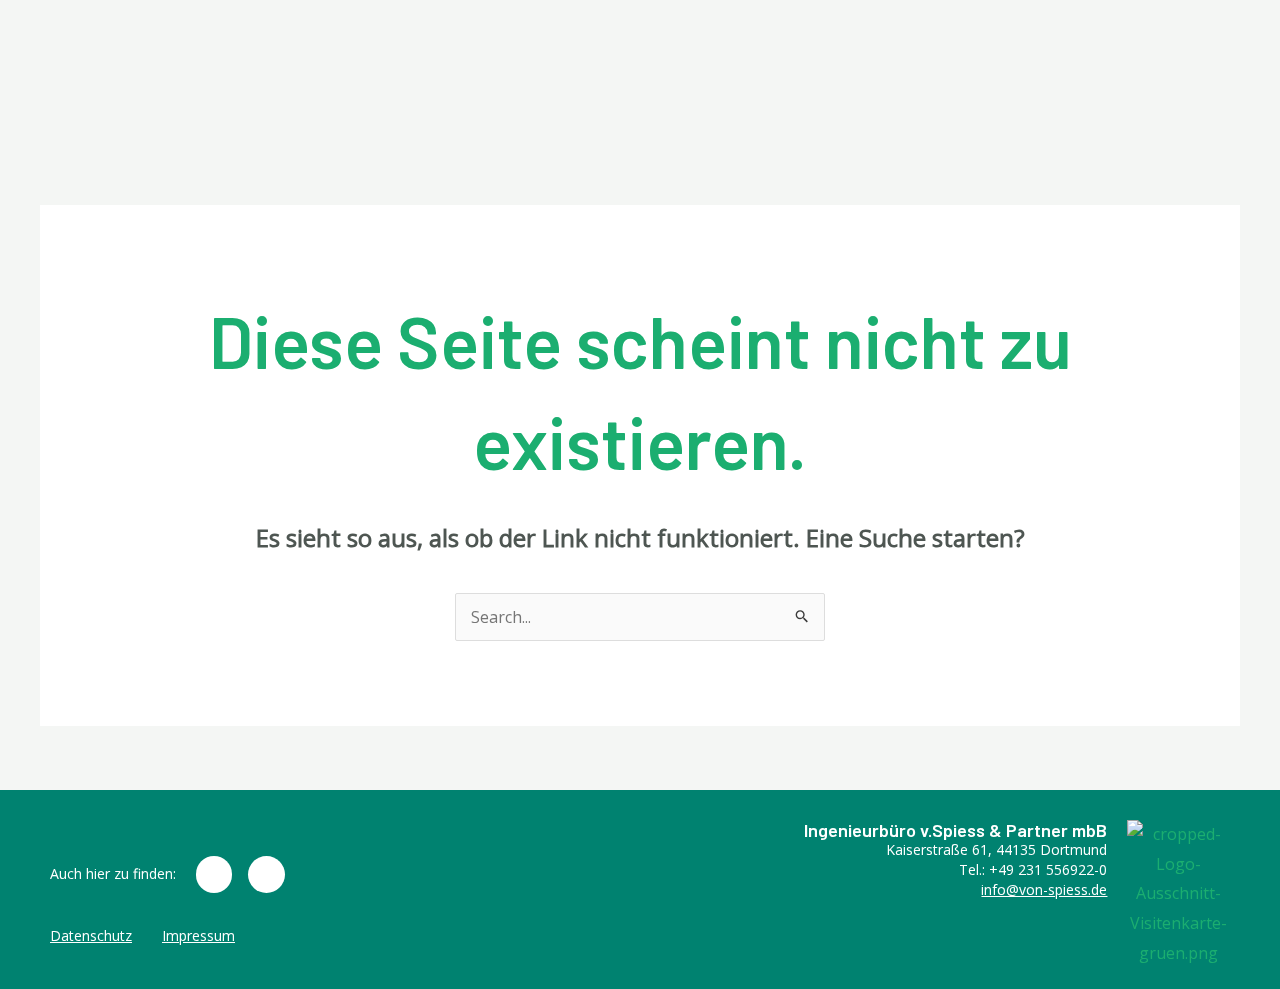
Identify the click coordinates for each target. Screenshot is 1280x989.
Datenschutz (91, 935)
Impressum (198, 935)
